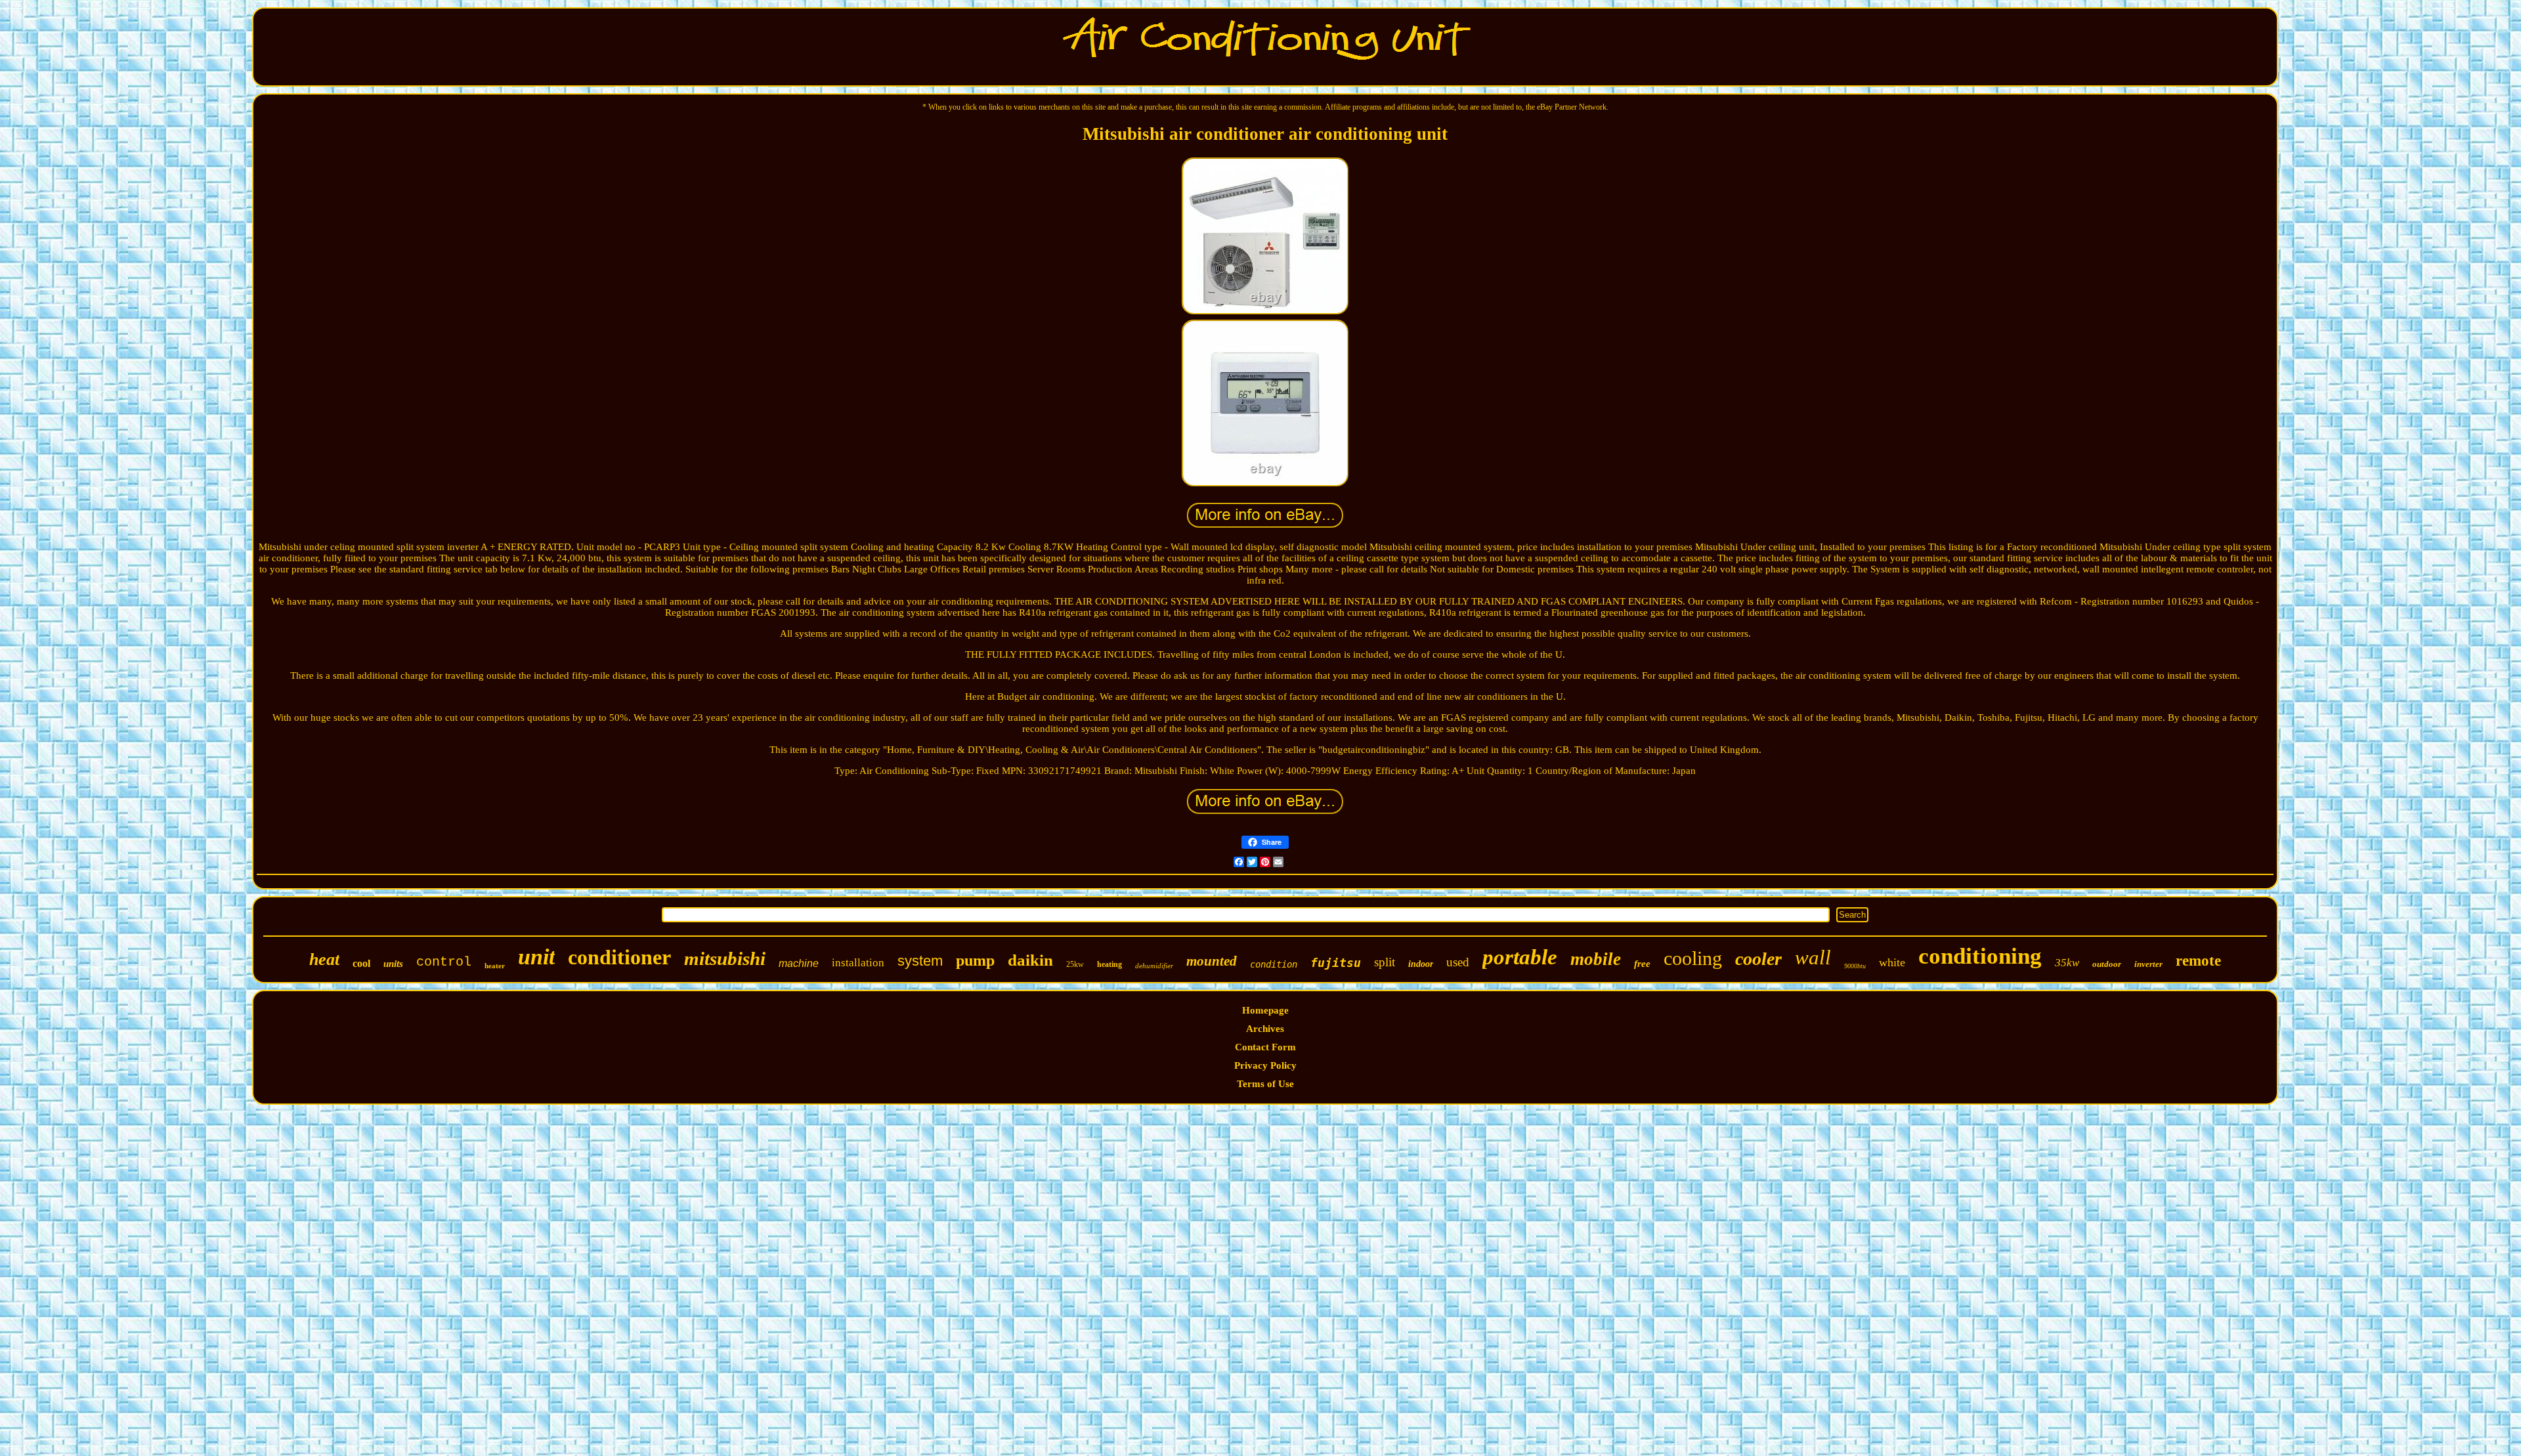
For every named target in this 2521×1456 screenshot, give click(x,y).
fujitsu (1336, 963)
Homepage (1265, 1010)
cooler (1758, 959)
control (444, 962)
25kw (1075, 964)
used (1458, 962)
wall (1813, 957)
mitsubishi (725, 958)
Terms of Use (1265, 1084)
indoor (1421, 964)
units (393, 964)
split (1385, 962)
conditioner (619, 957)
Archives (1265, 1029)
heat (324, 959)
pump (975, 960)
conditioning (1980, 956)
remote (2198, 961)
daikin (1030, 960)
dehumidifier (1154, 966)
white (1892, 962)
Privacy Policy (1265, 1065)
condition (1274, 964)
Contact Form (1265, 1047)
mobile (1596, 959)
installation (858, 963)
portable (1520, 957)
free (1642, 964)
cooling (1693, 958)
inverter (2148, 964)
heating (1110, 964)
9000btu (1855, 966)
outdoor (2107, 964)
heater (495, 966)
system (920, 961)
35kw (2067, 963)
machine (799, 963)
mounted (1212, 961)
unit (536, 957)
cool (361, 963)
